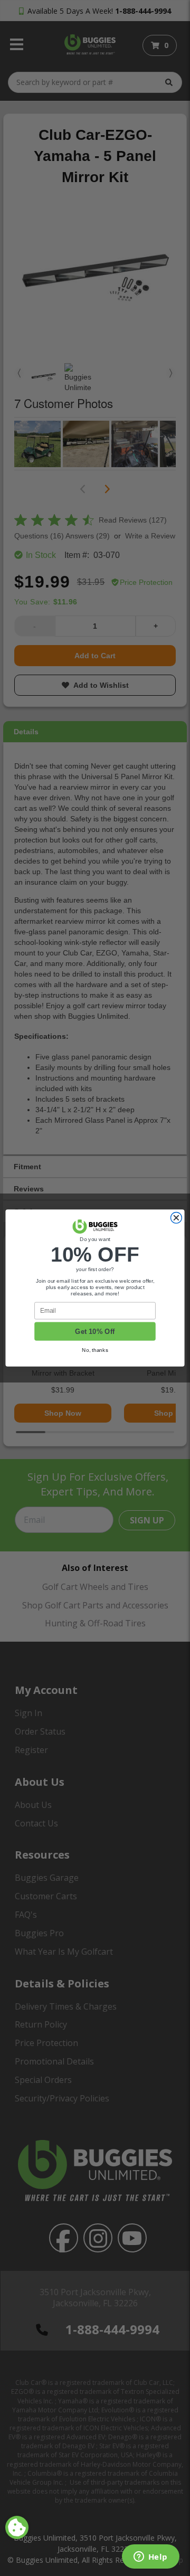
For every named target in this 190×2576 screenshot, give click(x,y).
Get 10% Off (95, 1331)
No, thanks (95, 1350)
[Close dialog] (176, 1218)
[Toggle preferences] (17, 2527)
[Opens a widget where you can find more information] (150, 2558)
